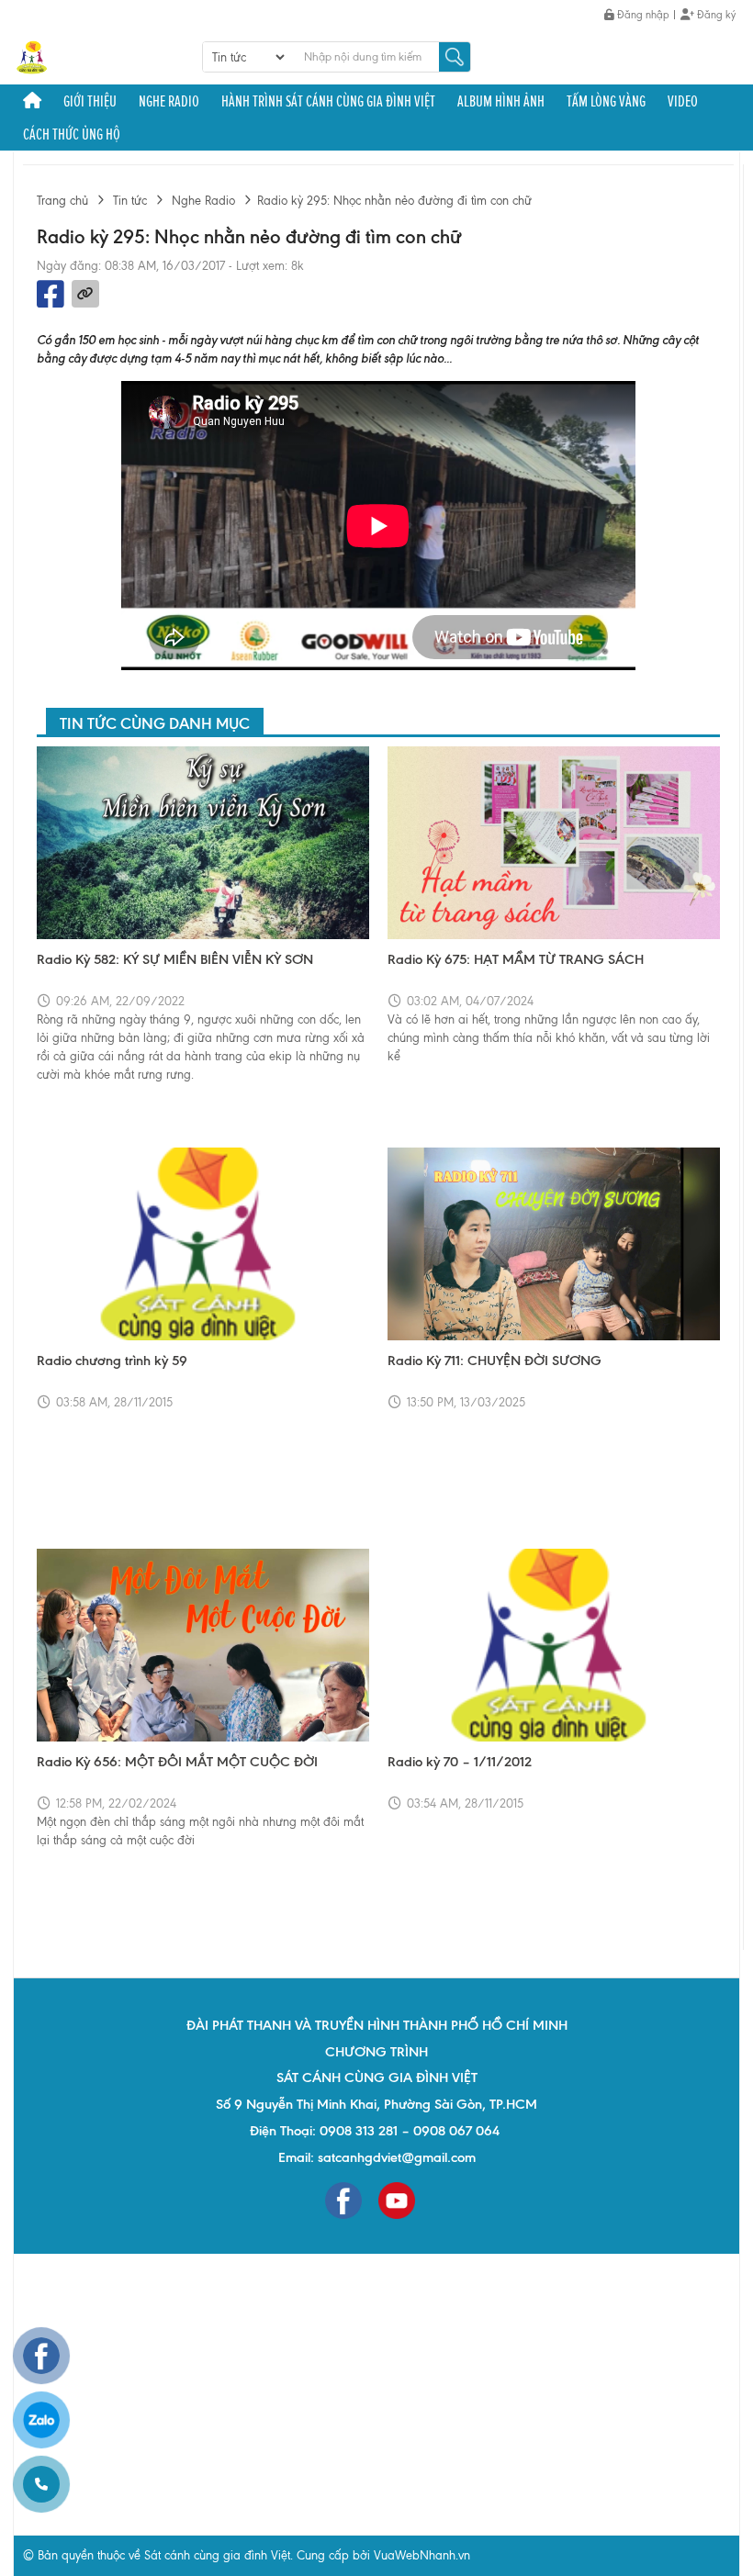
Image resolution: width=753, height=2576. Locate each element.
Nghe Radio (169, 101)
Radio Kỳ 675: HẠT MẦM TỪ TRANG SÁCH (516, 959)
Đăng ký (715, 15)
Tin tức (130, 201)
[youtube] (397, 2201)
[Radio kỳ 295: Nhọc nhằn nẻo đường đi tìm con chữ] (32, 56)
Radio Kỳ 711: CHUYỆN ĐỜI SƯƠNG (495, 1361)
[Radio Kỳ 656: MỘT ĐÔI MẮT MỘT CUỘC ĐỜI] (203, 1645)
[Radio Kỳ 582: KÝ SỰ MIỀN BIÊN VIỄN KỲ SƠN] (203, 843)
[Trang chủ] (32, 101)
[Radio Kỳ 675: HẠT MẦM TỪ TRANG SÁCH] (554, 843)
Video (683, 101)
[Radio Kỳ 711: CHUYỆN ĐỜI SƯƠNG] (554, 1244)
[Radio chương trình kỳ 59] (203, 1244)
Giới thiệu (90, 101)
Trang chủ (62, 201)
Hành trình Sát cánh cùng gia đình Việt (328, 101)
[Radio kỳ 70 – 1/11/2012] (554, 1645)
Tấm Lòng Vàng (606, 101)
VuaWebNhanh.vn (422, 2555)
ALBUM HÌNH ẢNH (501, 101)
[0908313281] (41, 2484)
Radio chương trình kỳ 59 (112, 1361)
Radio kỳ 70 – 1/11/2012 (460, 1762)
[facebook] (343, 2201)
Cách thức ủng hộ (72, 134)
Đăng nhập (642, 15)
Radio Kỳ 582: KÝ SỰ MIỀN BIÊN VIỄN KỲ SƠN (175, 959)
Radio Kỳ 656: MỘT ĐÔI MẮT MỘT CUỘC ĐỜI (177, 1762)
